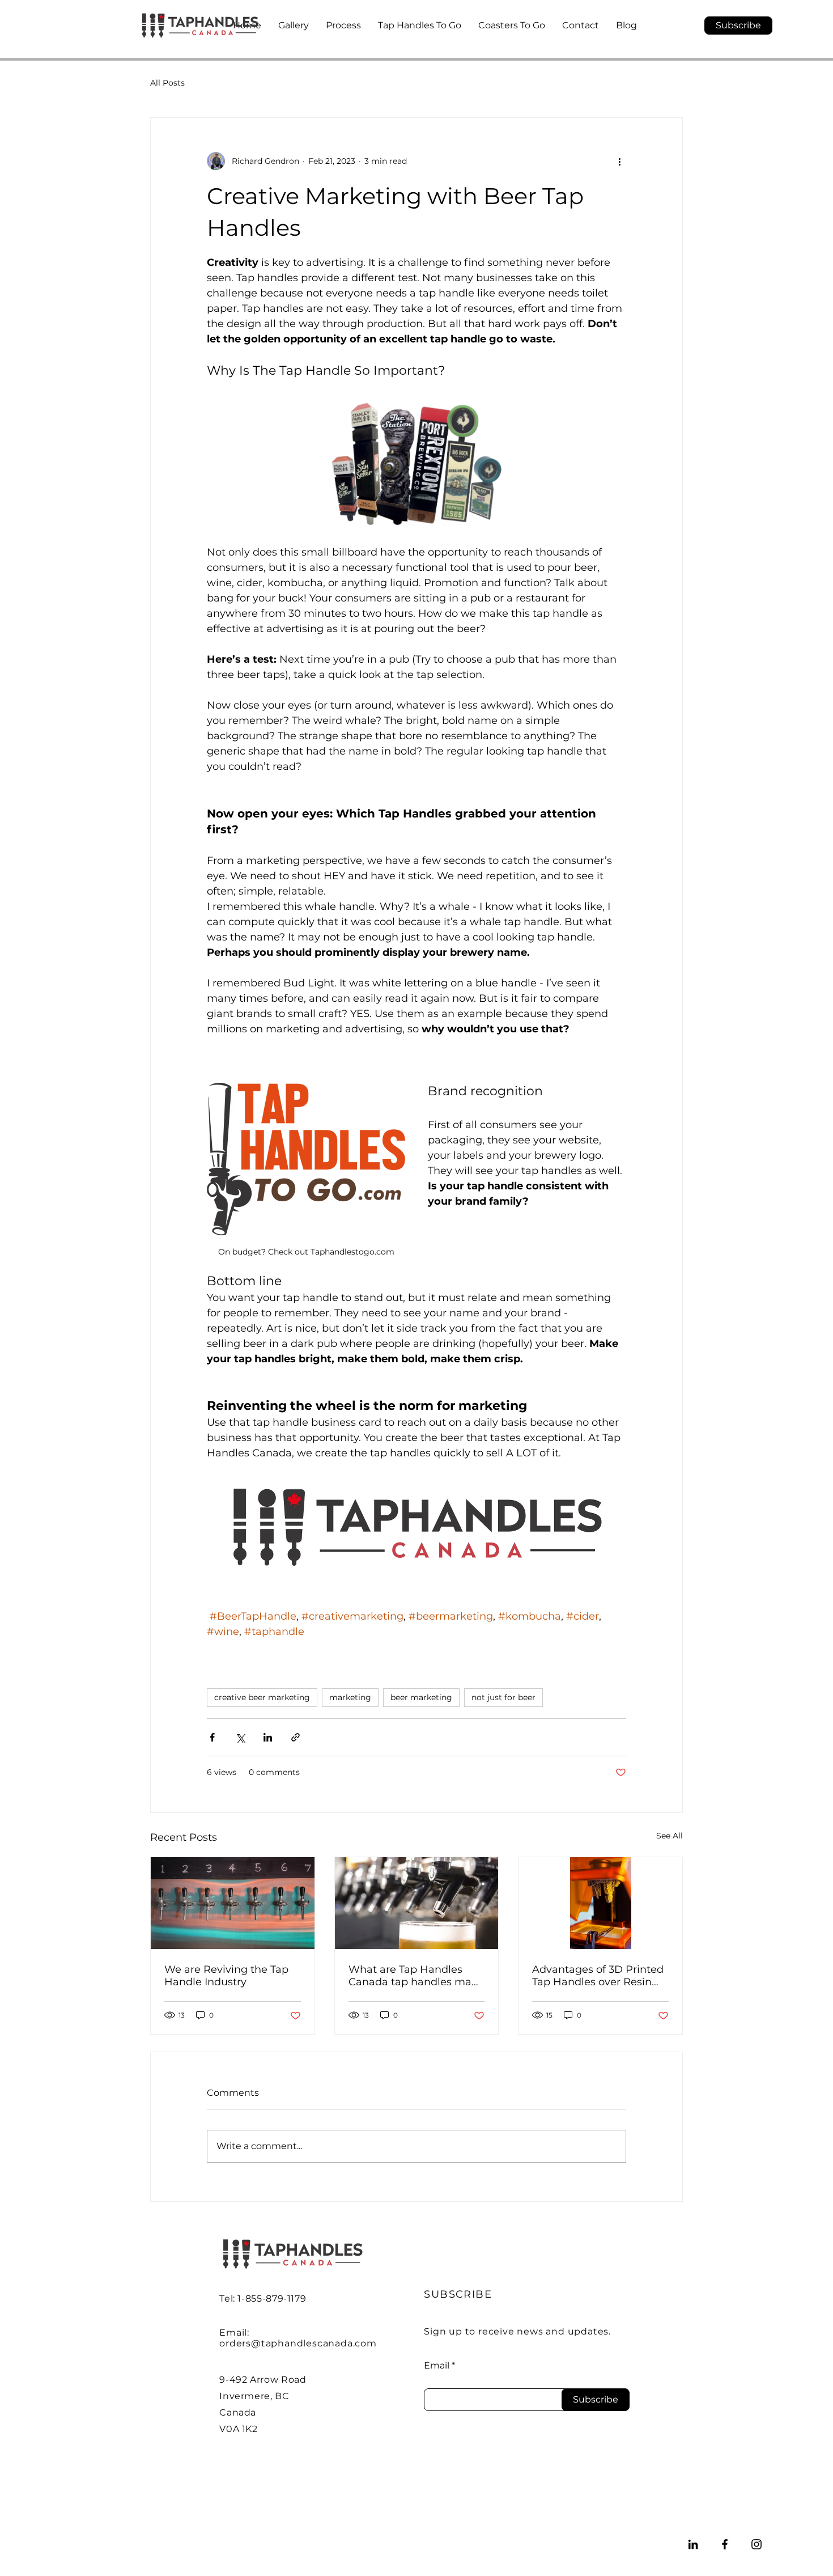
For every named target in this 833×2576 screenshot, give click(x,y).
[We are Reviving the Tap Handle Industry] (233, 1903)
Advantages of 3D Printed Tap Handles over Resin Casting (598, 1976)
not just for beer (503, 1697)
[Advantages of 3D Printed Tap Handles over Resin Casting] (600, 1903)
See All (670, 1836)
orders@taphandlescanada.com (298, 2343)
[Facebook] (725, 2544)
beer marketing (421, 1697)
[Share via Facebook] (212, 1737)
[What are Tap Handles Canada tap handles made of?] (417, 1903)
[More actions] (619, 161)
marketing (350, 1697)
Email (437, 2366)
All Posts (167, 83)
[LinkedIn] (693, 2544)
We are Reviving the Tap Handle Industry (226, 1976)
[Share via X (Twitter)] (240, 1737)
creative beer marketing (262, 1697)
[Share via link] (296, 1737)
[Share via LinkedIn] (268, 1737)
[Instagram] (756, 2544)
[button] (738, 26)
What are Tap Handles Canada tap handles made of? (416, 1976)
